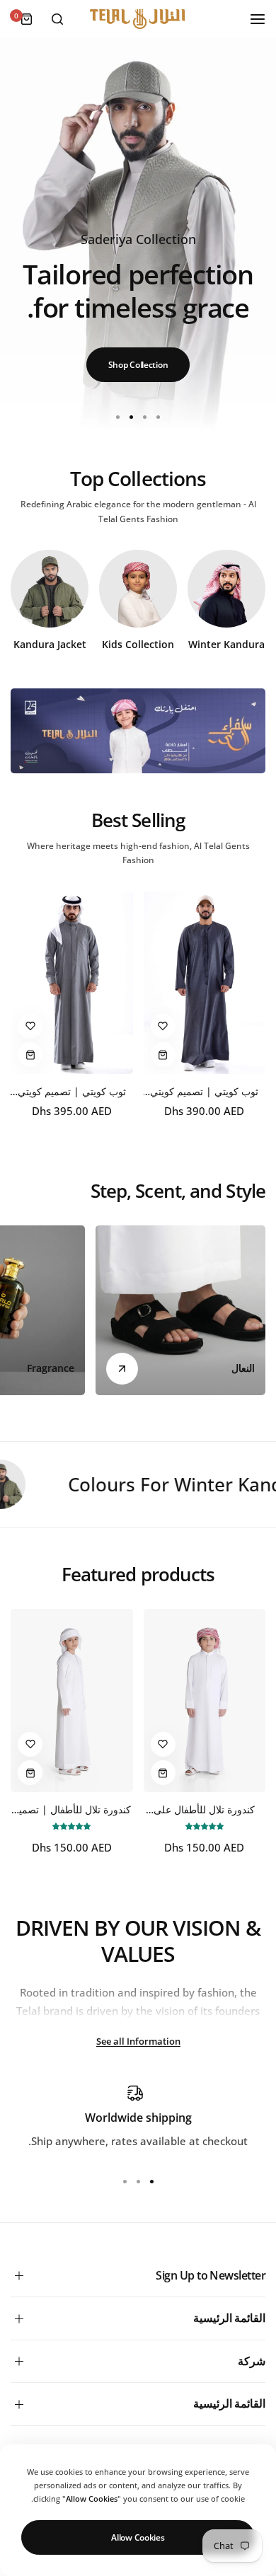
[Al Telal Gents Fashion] (138, 19)
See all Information (138, 2041)
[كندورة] (226, 589)
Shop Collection (138, 365)
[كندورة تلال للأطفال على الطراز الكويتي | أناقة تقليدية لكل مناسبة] (205, 1700)
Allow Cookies (138, 2537)
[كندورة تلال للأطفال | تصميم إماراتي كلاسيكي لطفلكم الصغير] (72, 1700)
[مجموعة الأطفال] (138, 589)
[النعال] (180, 1310)
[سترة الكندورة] (50, 589)
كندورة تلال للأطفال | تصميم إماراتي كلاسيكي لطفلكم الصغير (72, 1809)
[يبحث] (57, 19)
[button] (118, 417)
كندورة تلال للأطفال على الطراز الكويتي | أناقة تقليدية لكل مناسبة (204, 1809)
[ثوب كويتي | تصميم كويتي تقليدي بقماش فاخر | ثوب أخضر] (205, 983)
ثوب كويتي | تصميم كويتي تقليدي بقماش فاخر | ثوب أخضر (205, 1091)
